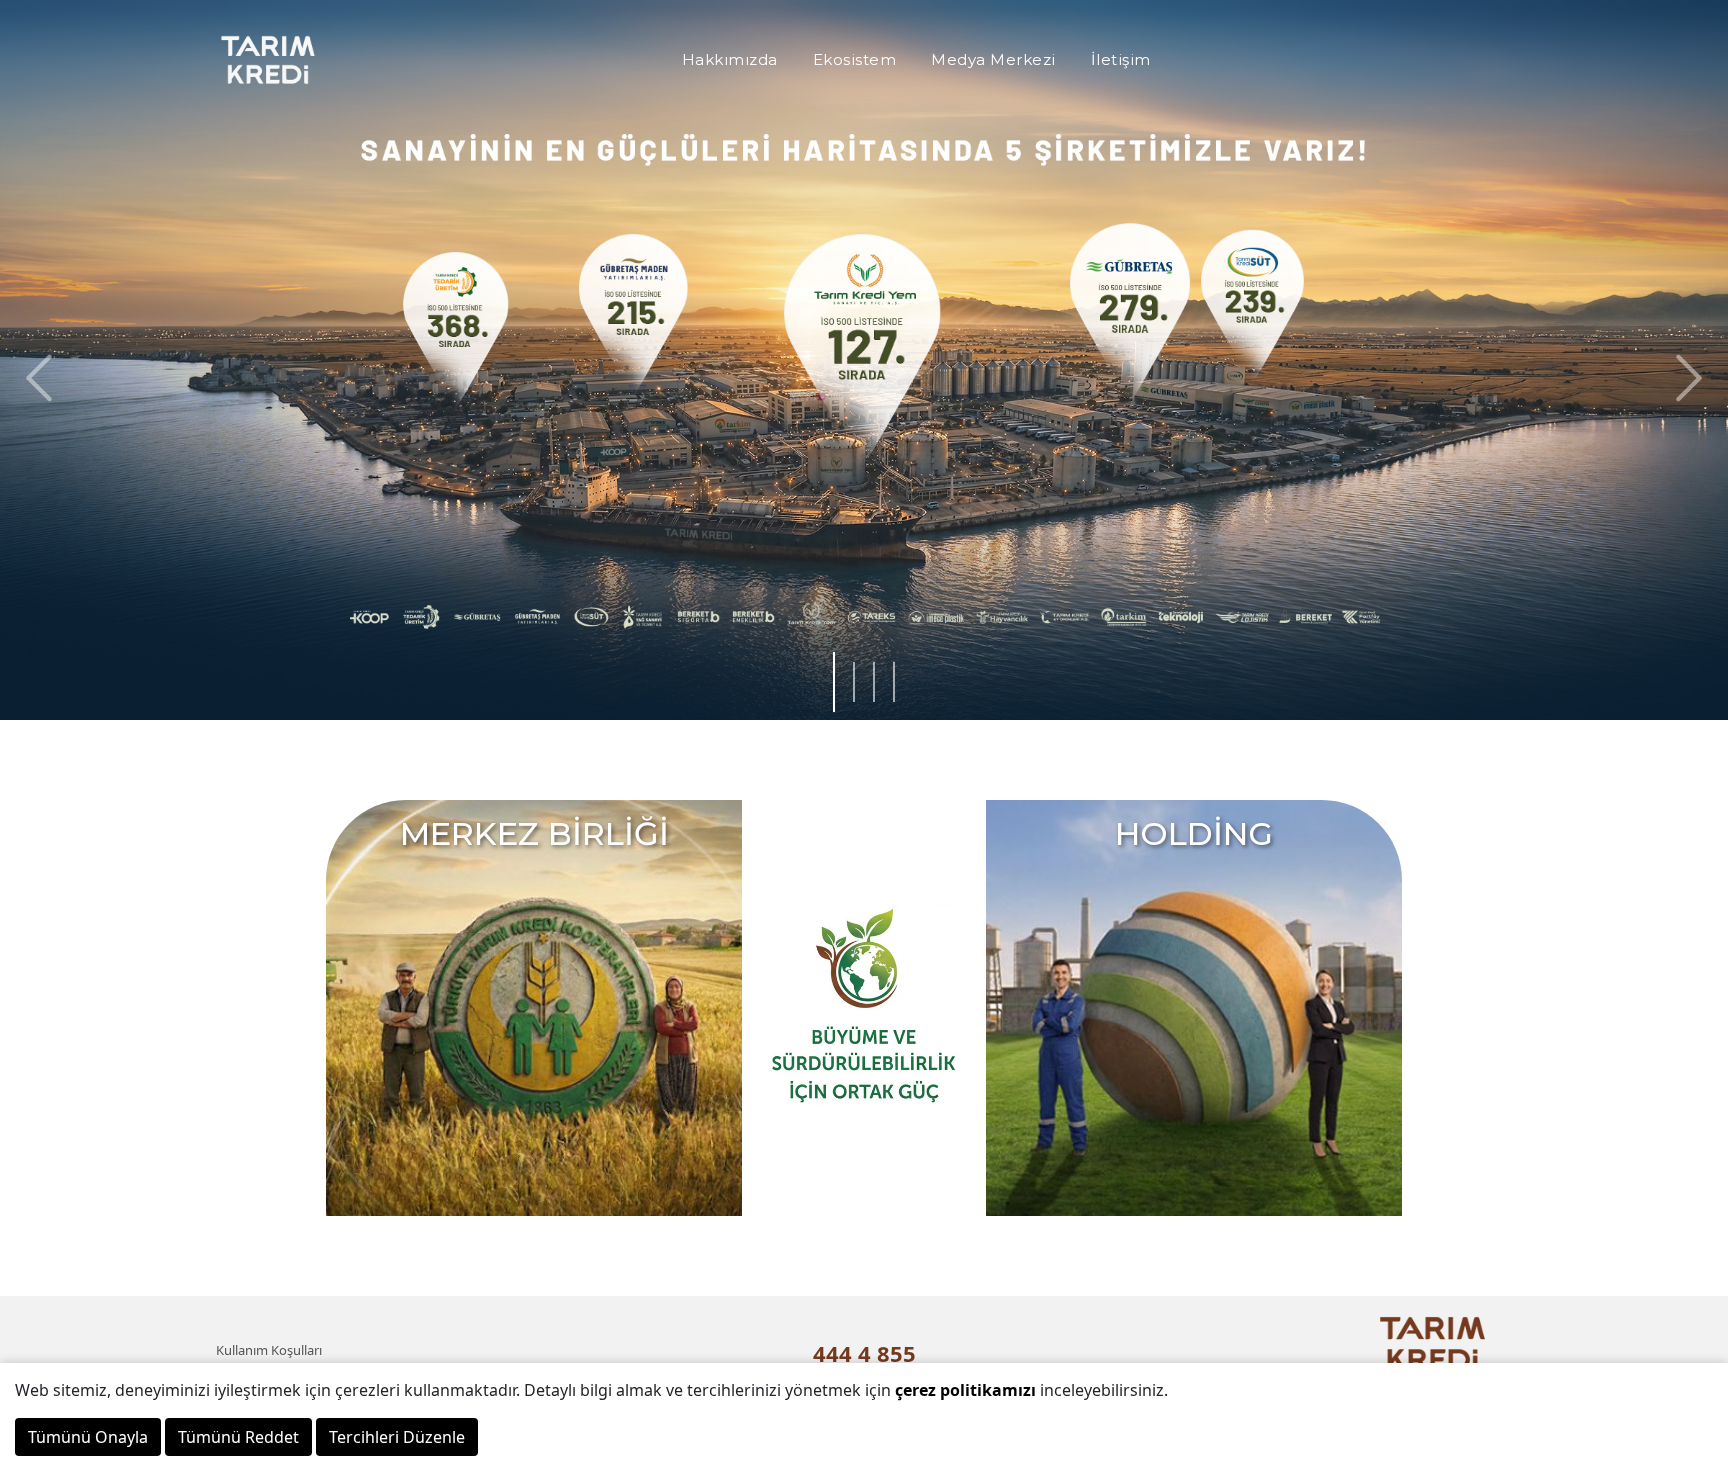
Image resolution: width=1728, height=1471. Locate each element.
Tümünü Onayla (88, 1437)
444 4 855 (864, 1353)
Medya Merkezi (993, 59)
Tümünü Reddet (238, 1437)
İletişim (1121, 59)
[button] (1684, 378)
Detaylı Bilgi (376, 439)
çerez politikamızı (965, 1390)
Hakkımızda (730, 59)
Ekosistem (855, 59)
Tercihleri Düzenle (397, 1437)
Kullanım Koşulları (269, 1350)
